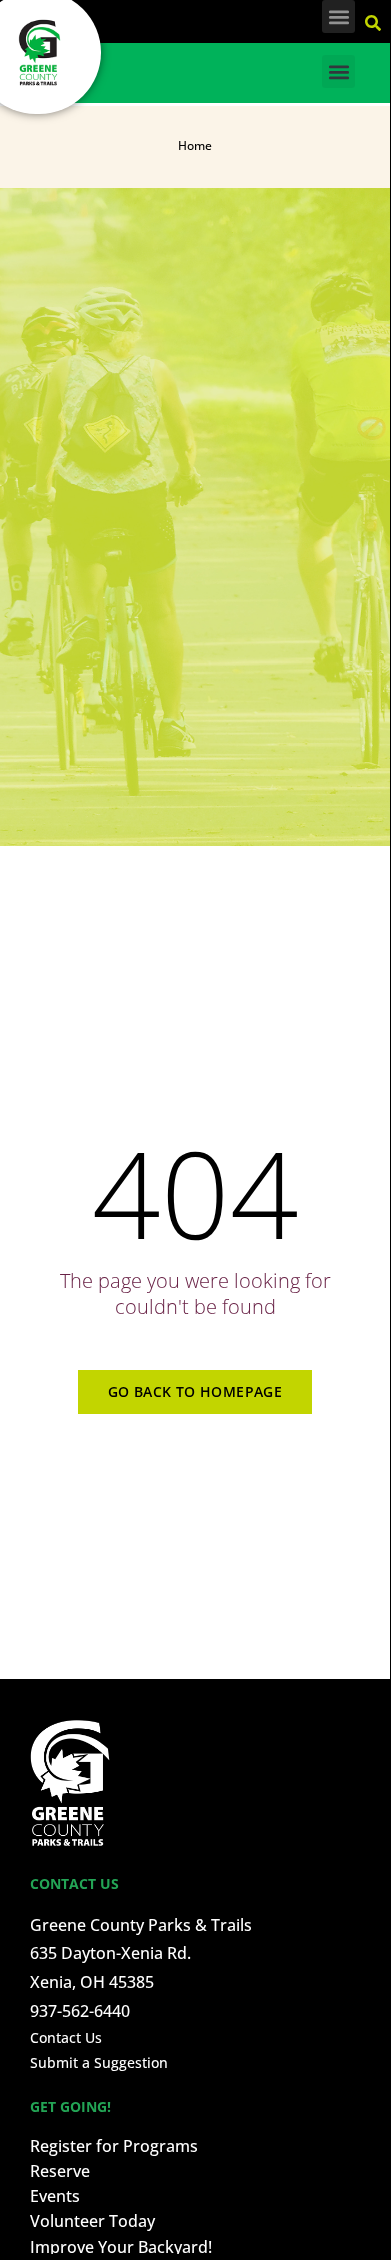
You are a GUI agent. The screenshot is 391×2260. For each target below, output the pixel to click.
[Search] (375, 20)
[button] (338, 16)
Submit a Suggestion (99, 2062)
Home (195, 145)
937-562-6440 (80, 2011)
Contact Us (66, 2037)
